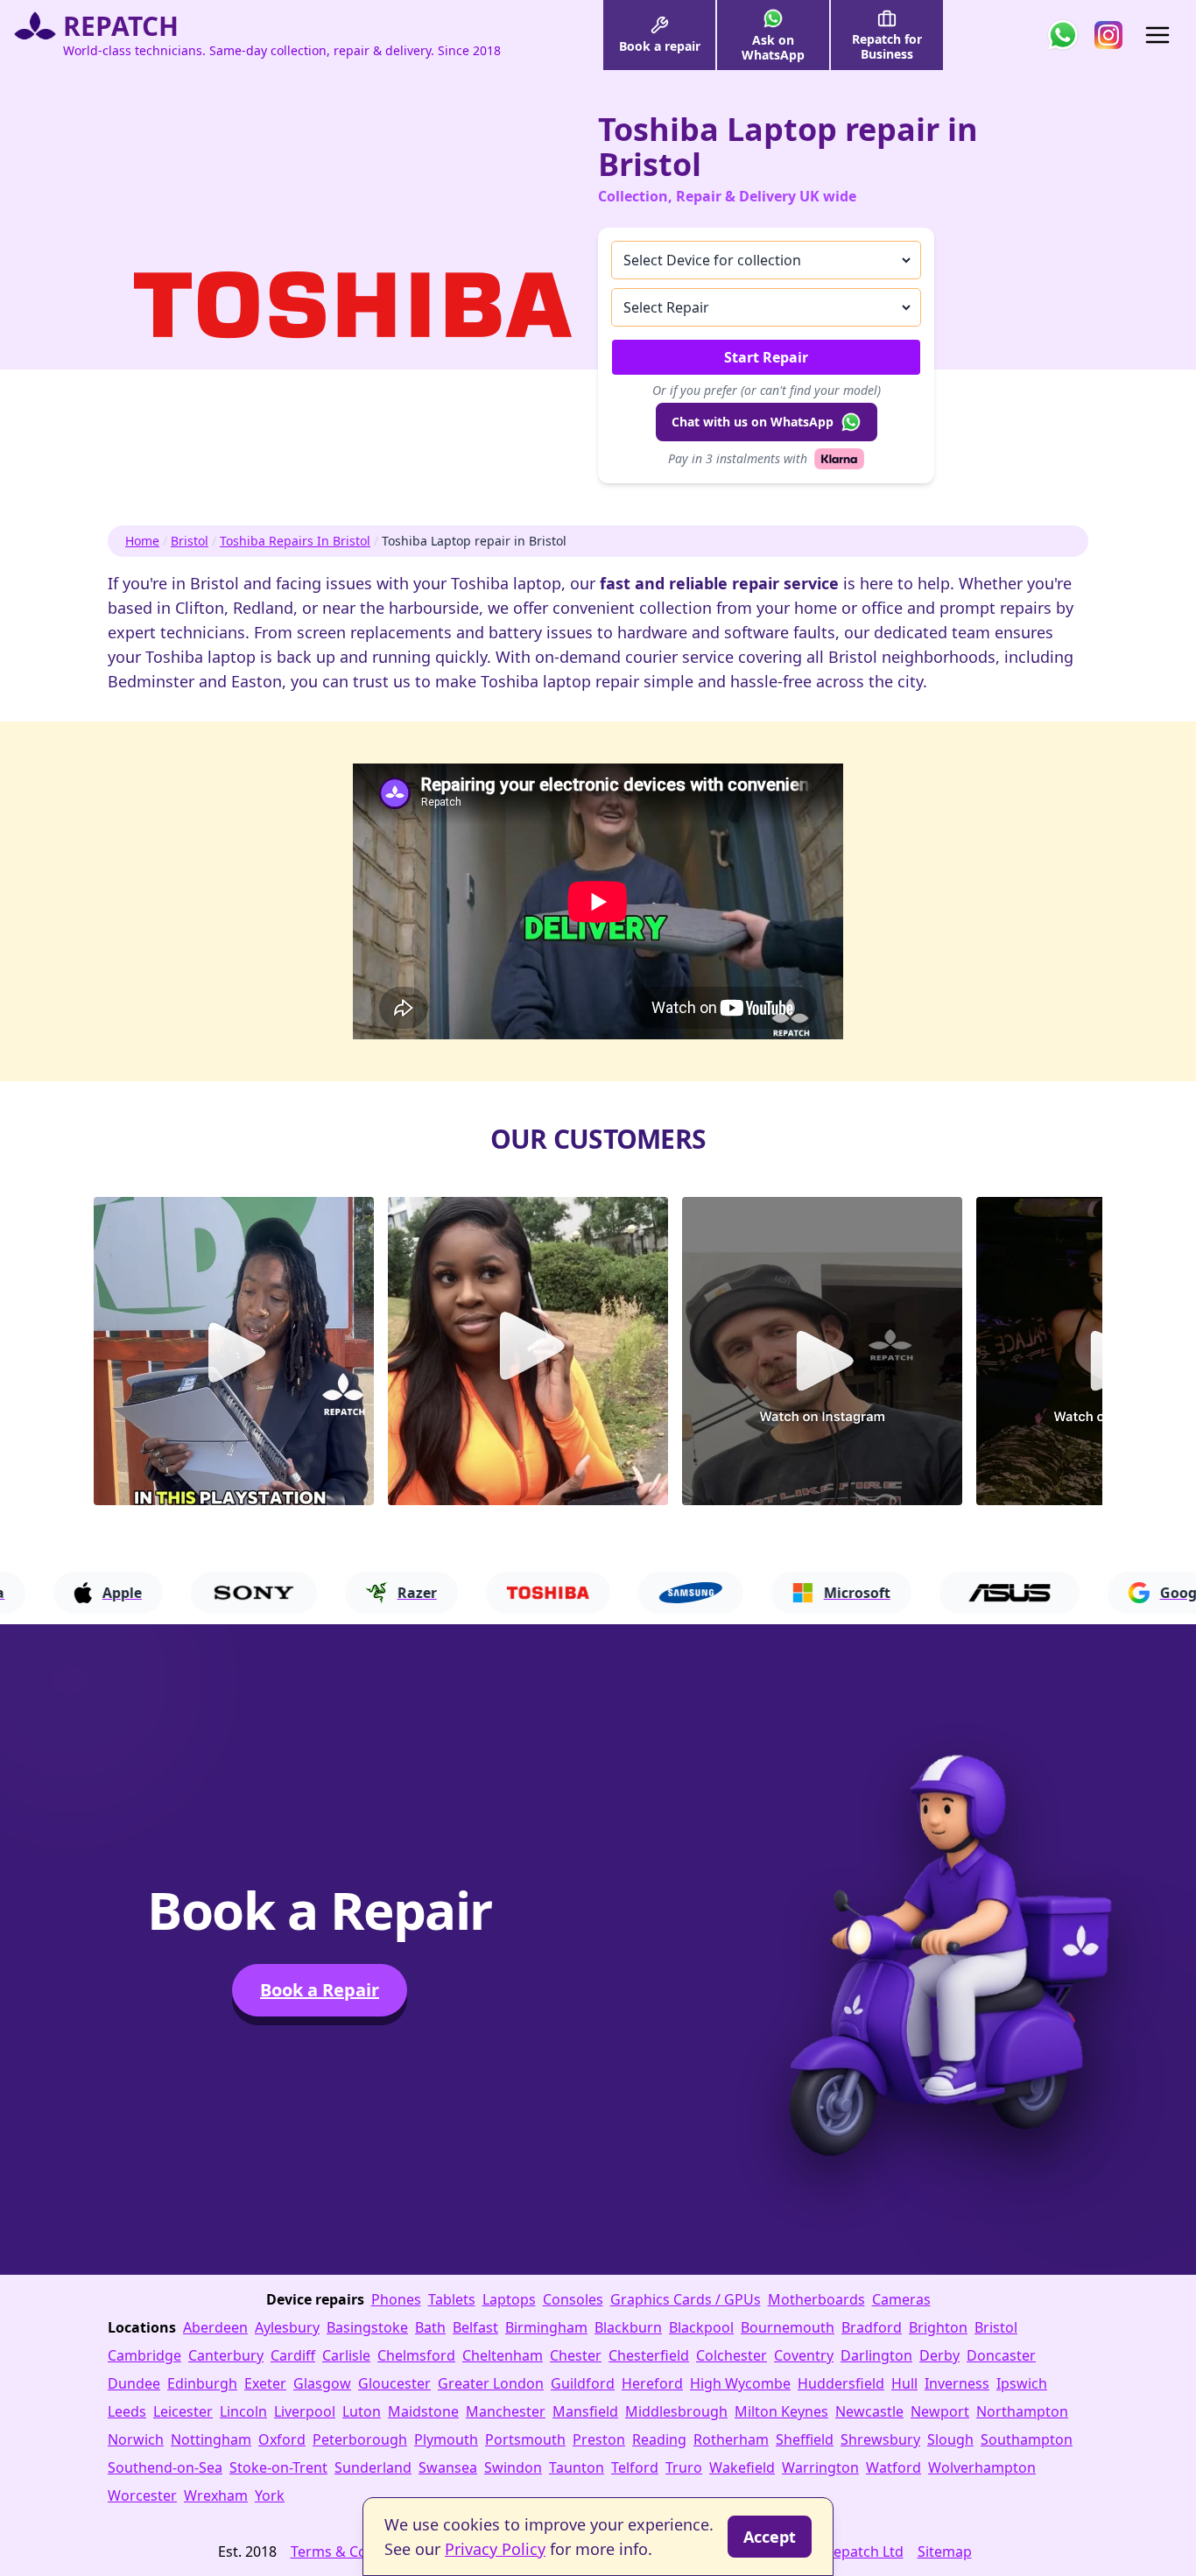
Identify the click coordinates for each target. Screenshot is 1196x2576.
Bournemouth (788, 2327)
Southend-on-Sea (165, 2467)
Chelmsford (416, 2355)
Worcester (142, 2495)
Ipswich (1022, 2383)
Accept (770, 2537)
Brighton (938, 2327)
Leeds (127, 2411)
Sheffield (805, 2439)
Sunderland (373, 2467)
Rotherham (731, 2439)
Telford (635, 2467)
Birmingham (546, 2327)
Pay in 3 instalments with (738, 458)
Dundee (134, 2383)
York (270, 2495)
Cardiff (293, 2355)
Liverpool (305, 2411)
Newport (940, 2411)
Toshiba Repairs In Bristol (295, 541)
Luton (362, 2411)
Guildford (583, 2383)
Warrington (820, 2467)
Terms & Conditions (356, 2551)
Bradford (872, 2327)
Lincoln (243, 2411)
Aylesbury (287, 2327)
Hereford (652, 2383)
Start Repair (766, 357)
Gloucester (394, 2383)
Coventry (804, 2355)
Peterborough (360, 2439)
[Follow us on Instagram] (1108, 35)
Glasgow (322, 2383)
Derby (939, 2355)
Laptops (509, 2299)
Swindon (513, 2467)
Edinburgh (202, 2383)
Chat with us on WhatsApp (753, 422)
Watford (893, 2467)
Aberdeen (215, 2327)
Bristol (190, 541)
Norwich (136, 2439)
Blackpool (701, 2327)
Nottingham (211, 2439)
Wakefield (742, 2467)
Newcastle (869, 2411)
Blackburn (628, 2327)
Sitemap (945, 2551)
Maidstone (423, 2411)
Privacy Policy (495, 2549)
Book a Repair (320, 1990)
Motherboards (816, 2299)
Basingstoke (367, 2327)
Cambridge (144, 2355)
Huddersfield (841, 2383)
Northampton (1022, 2411)
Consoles (573, 2299)
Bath (430, 2327)
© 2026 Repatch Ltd (839, 2551)
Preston (599, 2439)
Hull (904, 2383)
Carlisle (346, 2355)
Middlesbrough (676, 2411)
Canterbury (226, 2355)
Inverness (957, 2383)
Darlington (876, 2355)
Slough (950, 2439)
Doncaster (1001, 2355)
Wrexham (216, 2495)
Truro (684, 2467)
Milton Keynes (781, 2411)
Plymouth (446, 2439)
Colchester (732, 2355)
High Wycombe (740, 2383)
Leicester (183, 2411)
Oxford (282, 2439)
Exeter (265, 2383)
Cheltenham (503, 2355)
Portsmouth (525, 2439)
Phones (396, 2299)
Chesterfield (649, 2355)
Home (142, 541)
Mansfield (585, 2411)
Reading (659, 2439)
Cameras (901, 2299)
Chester (576, 2355)
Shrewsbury (880, 2439)
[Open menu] (1157, 35)
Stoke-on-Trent (278, 2467)
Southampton (1027, 2439)
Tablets (452, 2299)
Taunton (577, 2467)
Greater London (491, 2383)
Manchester (506, 2411)
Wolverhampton (982, 2467)
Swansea (448, 2467)
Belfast (475, 2327)
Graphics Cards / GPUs (686, 2299)
